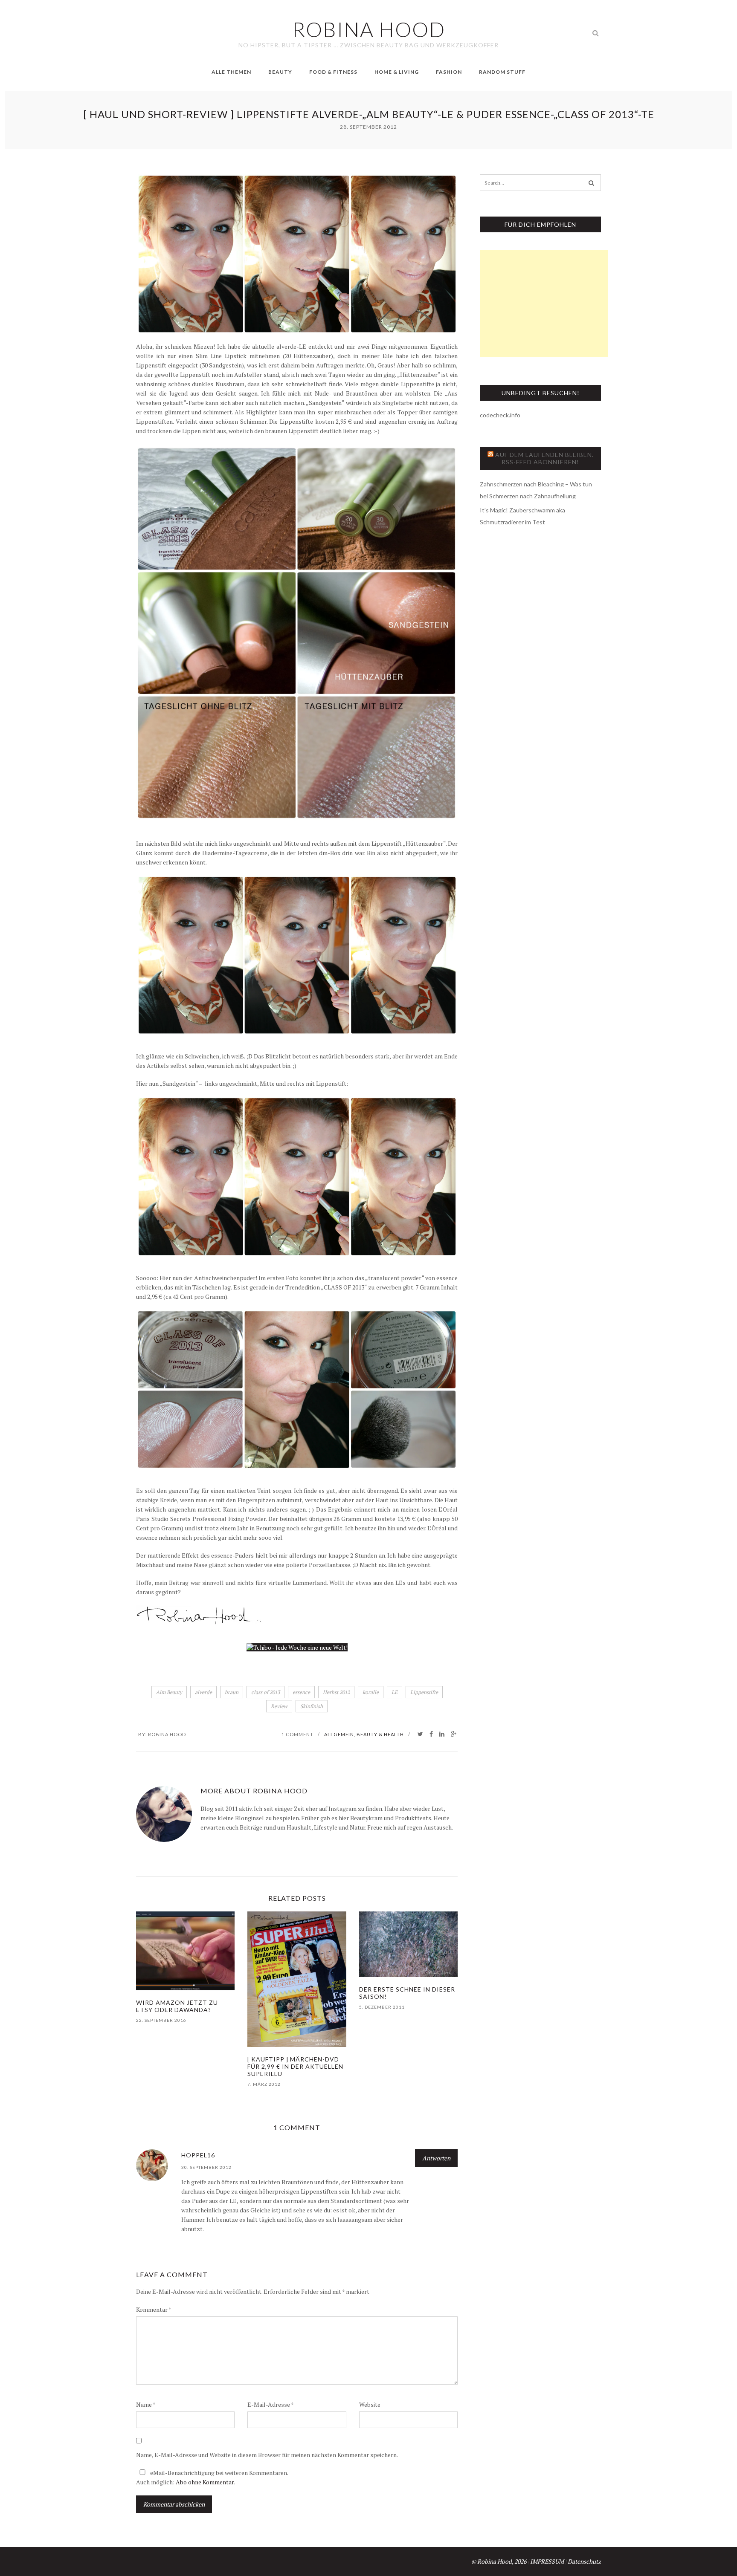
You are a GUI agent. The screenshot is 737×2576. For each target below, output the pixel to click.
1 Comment (297, 1734)
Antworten (436, 2158)
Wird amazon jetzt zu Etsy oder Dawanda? (177, 2006)
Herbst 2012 (336, 1692)
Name (146, 2404)
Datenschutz (584, 2561)
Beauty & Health (380, 1734)
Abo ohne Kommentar (205, 2482)
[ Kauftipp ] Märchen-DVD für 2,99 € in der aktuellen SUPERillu (295, 2066)
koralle (371, 1692)
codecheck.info (500, 415)
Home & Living (397, 72)
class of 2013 (265, 1692)
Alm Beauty (169, 1692)
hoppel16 (198, 2155)
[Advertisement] (544, 304)
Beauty (280, 72)
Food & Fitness (333, 72)
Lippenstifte (424, 1692)
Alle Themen (231, 72)
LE (395, 1692)
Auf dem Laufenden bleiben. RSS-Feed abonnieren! (544, 458)
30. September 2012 (206, 2167)
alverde (203, 1692)
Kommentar (154, 2309)
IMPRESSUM (547, 2561)
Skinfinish (312, 1706)
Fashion (449, 72)
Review (279, 1706)
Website (370, 2404)
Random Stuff (502, 72)
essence (301, 1692)
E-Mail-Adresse (271, 2404)
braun (232, 1692)
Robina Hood (167, 1734)
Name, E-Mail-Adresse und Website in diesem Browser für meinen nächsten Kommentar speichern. (267, 2455)
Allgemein (339, 1734)
